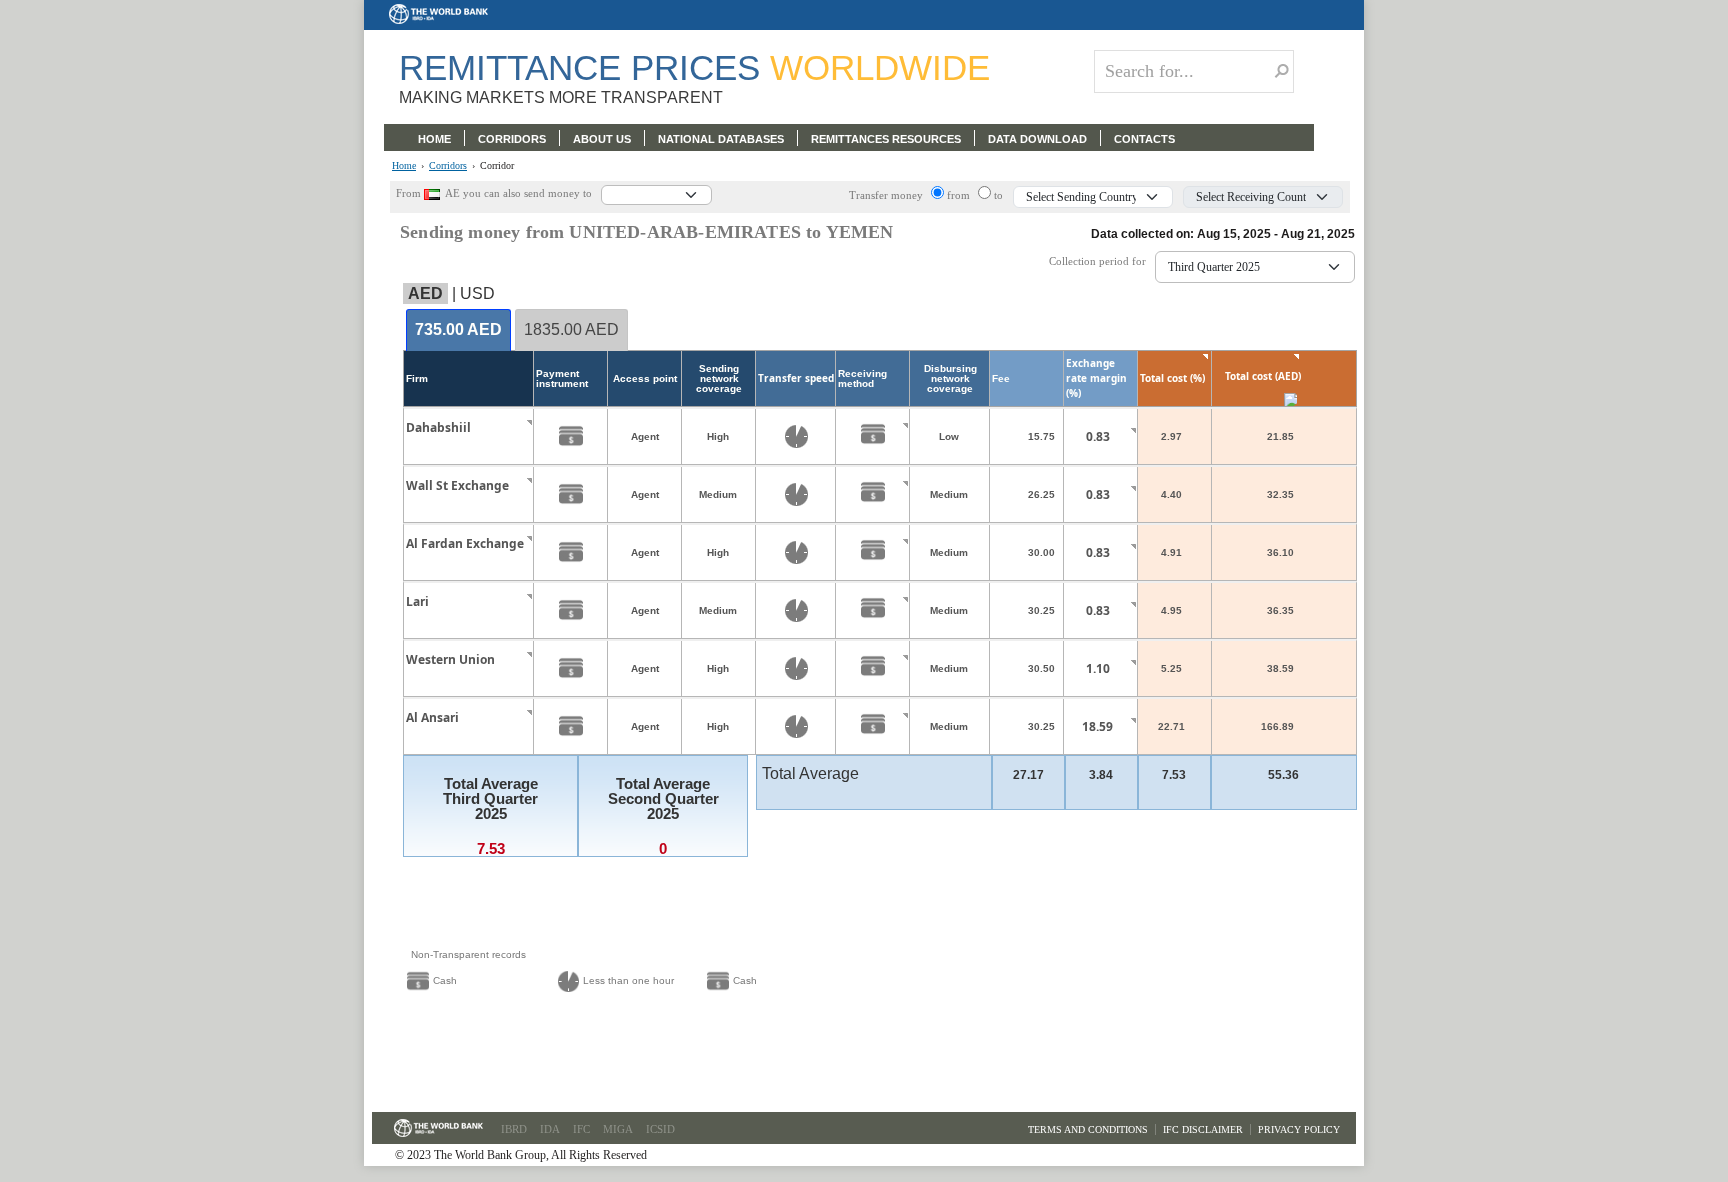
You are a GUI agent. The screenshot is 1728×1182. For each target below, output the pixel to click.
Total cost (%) (1172, 378)
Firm (417, 378)
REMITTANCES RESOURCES (886, 139)
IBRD (514, 1129)
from (960, 195)
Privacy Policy (1299, 1129)
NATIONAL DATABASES (721, 139)
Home (404, 166)
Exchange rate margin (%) (1096, 378)
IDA (550, 1129)
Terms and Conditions (1088, 1129)
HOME (434, 139)
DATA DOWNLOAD (1037, 139)
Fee (1001, 378)
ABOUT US (602, 139)
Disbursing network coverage (950, 378)
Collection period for (1102, 261)
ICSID (660, 1129)
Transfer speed (796, 378)
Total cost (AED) (1263, 376)
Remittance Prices (694, 67)
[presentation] (458, 330)
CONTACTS (1144, 139)
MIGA (618, 1129)
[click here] (514, 445)
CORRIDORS (512, 139)
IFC (581, 1129)
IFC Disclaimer (1203, 1129)
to (998, 195)
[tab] (458, 331)
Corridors (448, 166)
